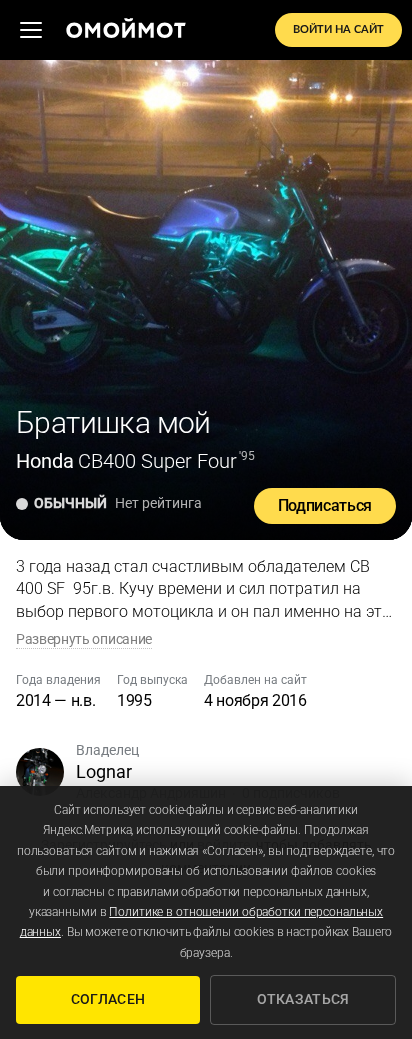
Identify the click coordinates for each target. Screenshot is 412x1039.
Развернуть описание (84, 639)
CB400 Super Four (157, 461)
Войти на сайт (338, 29)
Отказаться (303, 999)
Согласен (108, 999)
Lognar (104, 771)
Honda (45, 461)
